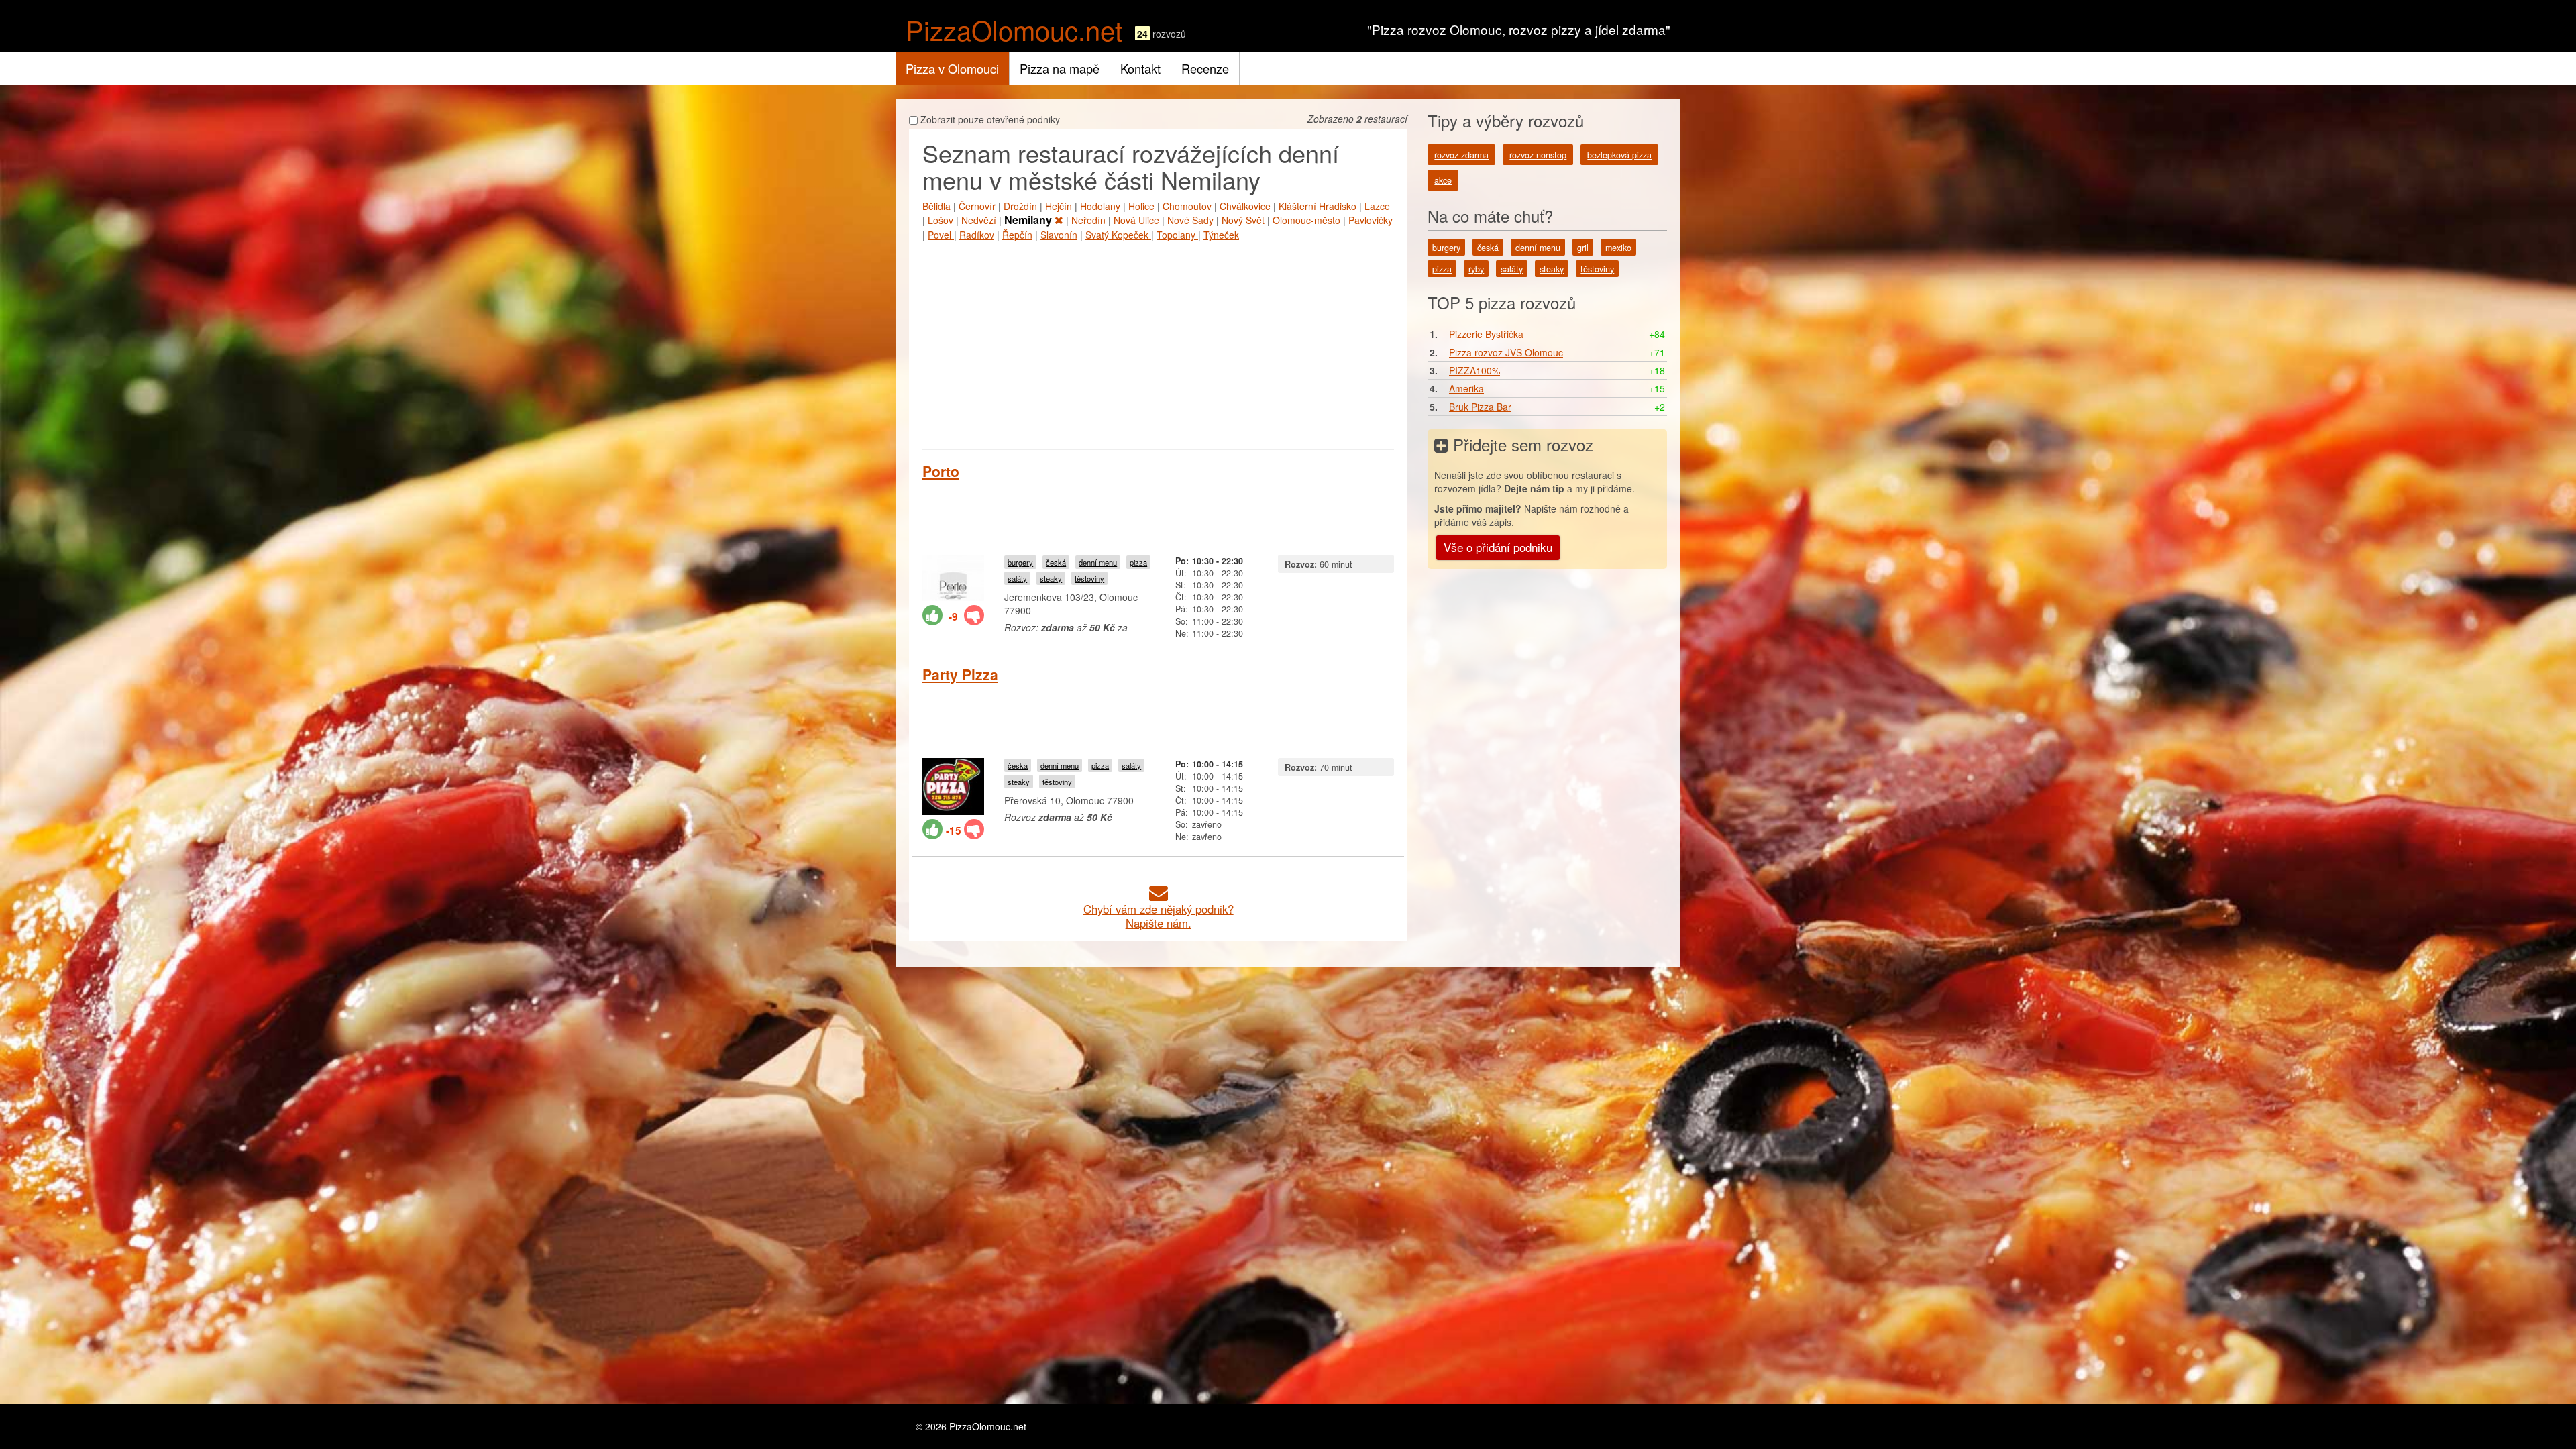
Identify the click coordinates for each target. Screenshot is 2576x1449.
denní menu (1098, 562)
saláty (1017, 578)
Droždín (1020, 206)
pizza (1138, 562)
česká (1056, 562)
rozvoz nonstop (1538, 155)
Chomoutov (1188, 206)
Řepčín (1017, 235)
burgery (1020, 562)
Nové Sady (1190, 220)
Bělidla (936, 206)
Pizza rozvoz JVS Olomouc (1506, 352)
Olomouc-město (1306, 220)
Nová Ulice (1136, 220)
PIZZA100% (1474, 370)
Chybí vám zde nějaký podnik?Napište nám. (1159, 916)
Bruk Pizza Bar (1480, 407)
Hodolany (1100, 206)
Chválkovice (1245, 206)
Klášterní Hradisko (1318, 206)
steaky (1051, 578)
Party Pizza (960, 674)
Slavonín (1059, 235)
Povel (941, 235)
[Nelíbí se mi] (974, 615)
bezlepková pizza (1619, 155)
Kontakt (1140, 68)
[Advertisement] (1158, 342)
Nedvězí (980, 220)
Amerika (1466, 388)
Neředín (1088, 220)
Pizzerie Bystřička (1486, 334)
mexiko (1618, 248)
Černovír (977, 206)
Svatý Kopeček (1118, 235)
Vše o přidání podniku (1498, 547)
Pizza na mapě (1060, 68)
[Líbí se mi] (932, 615)
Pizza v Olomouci (952, 68)
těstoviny (1089, 578)
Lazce (1377, 206)
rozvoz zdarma (1461, 155)
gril (1583, 248)
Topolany (1177, 235)
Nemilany (1029, 220)
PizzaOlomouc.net (1014, 29)
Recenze (1205, 68)
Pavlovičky (1371, 220)
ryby (1476, 269)
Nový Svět (1243, 220)
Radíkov (977, 235)
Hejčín (1059, 206)
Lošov (941, 220)
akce (1443, 180)
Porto (941, 471)
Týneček (1221, 235)
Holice (1141, 206)
